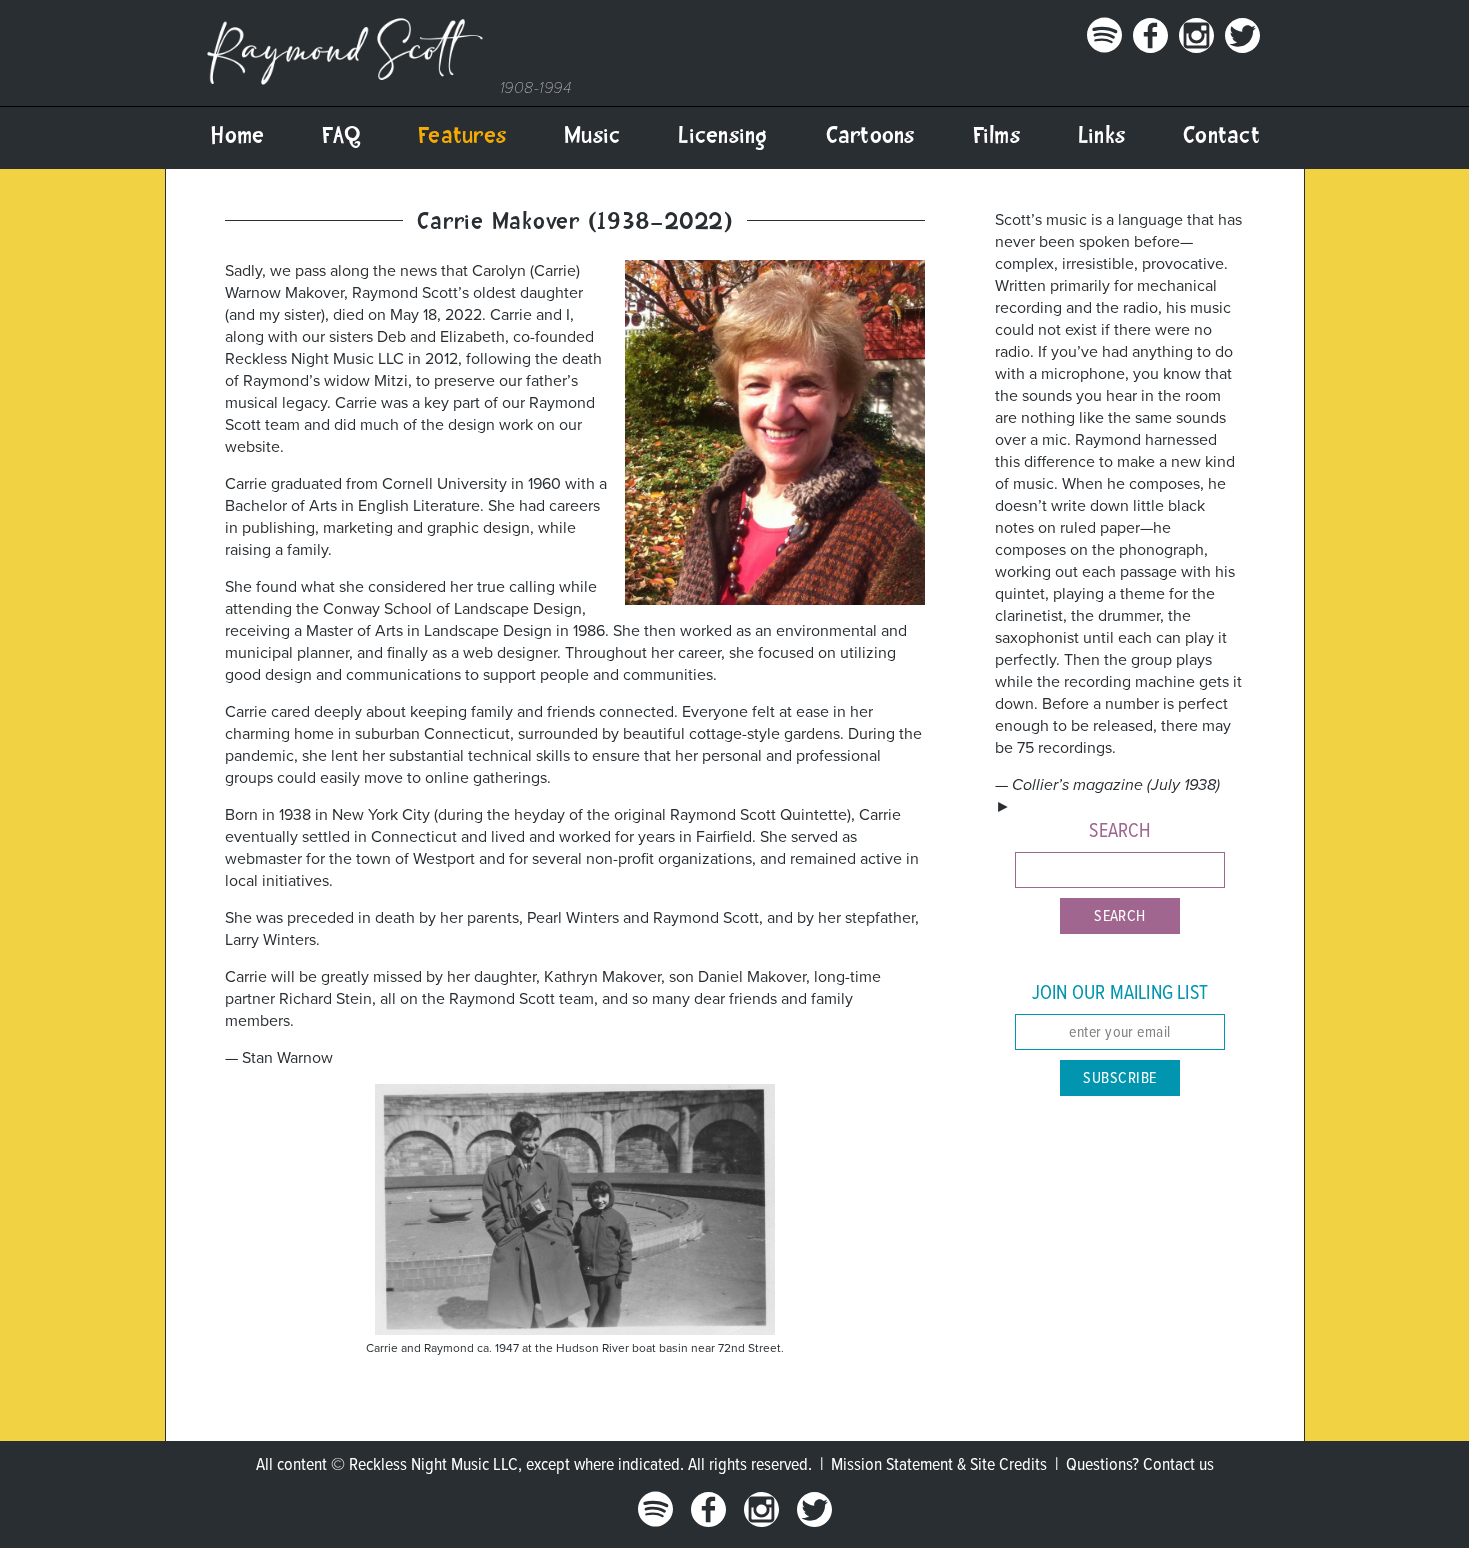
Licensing (722, 137)
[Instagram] (1193, 48)
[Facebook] (1147, 48)
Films (996, 137)
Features (462, 137)
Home (237, 137)
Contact (1221, 137)
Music (592, 137)
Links (1101, 137)
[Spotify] (1101, 48)
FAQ (341, 137)
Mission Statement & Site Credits (939, 1465)
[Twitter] (1239, 48)
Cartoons (870, 137)
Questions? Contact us (1140, 1465)
